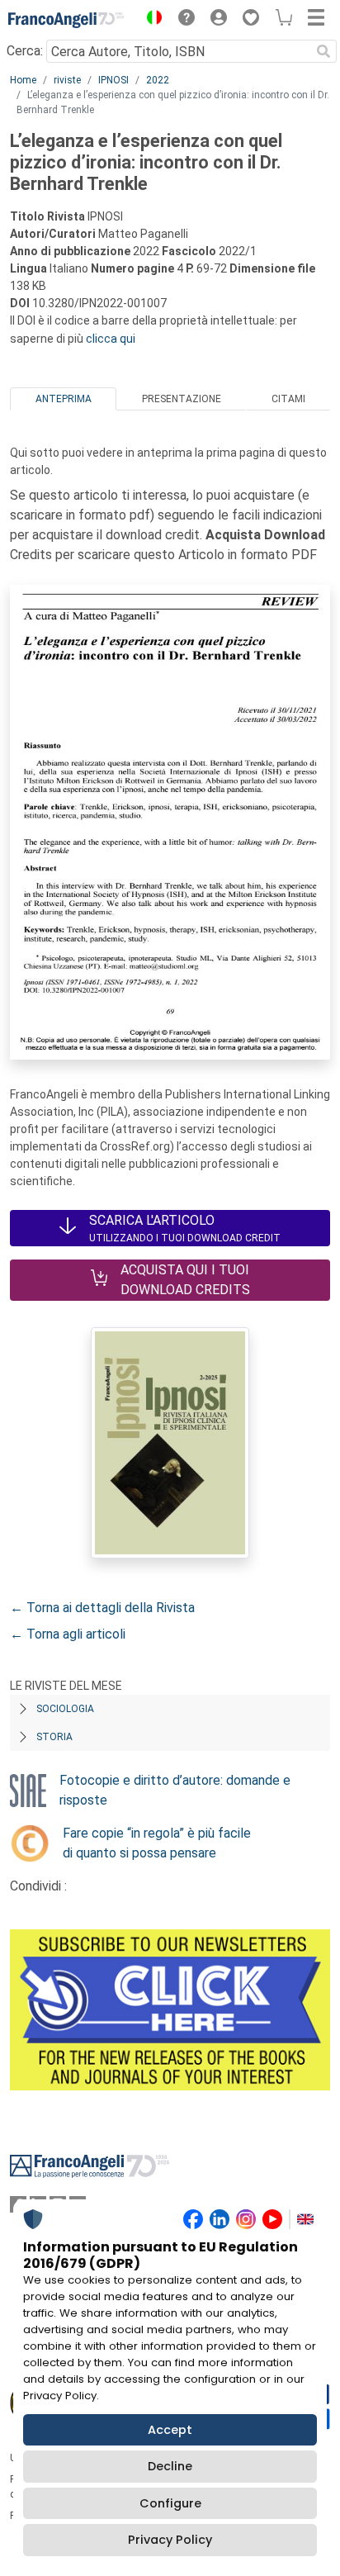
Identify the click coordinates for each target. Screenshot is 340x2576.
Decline (170, 2466)
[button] (150, 20)
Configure (170, 2503)
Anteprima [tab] (64, 399)
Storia (54, 1737)
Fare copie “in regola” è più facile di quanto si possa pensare (157, 1843)
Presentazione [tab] (182, 399)
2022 (158, 80)
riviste (67, 80)
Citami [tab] (288, 399)
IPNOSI (113, 80)
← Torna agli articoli (68, 1634)
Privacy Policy (170, 2540)
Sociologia (65, 1709)
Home (23, 80)
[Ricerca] (323, 51)
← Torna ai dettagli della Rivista (102, 1608)
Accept (170, 2430)
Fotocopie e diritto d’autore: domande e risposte (175, 1790)
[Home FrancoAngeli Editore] (66, 20)
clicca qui (111, 339)
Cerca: (25, 51)
